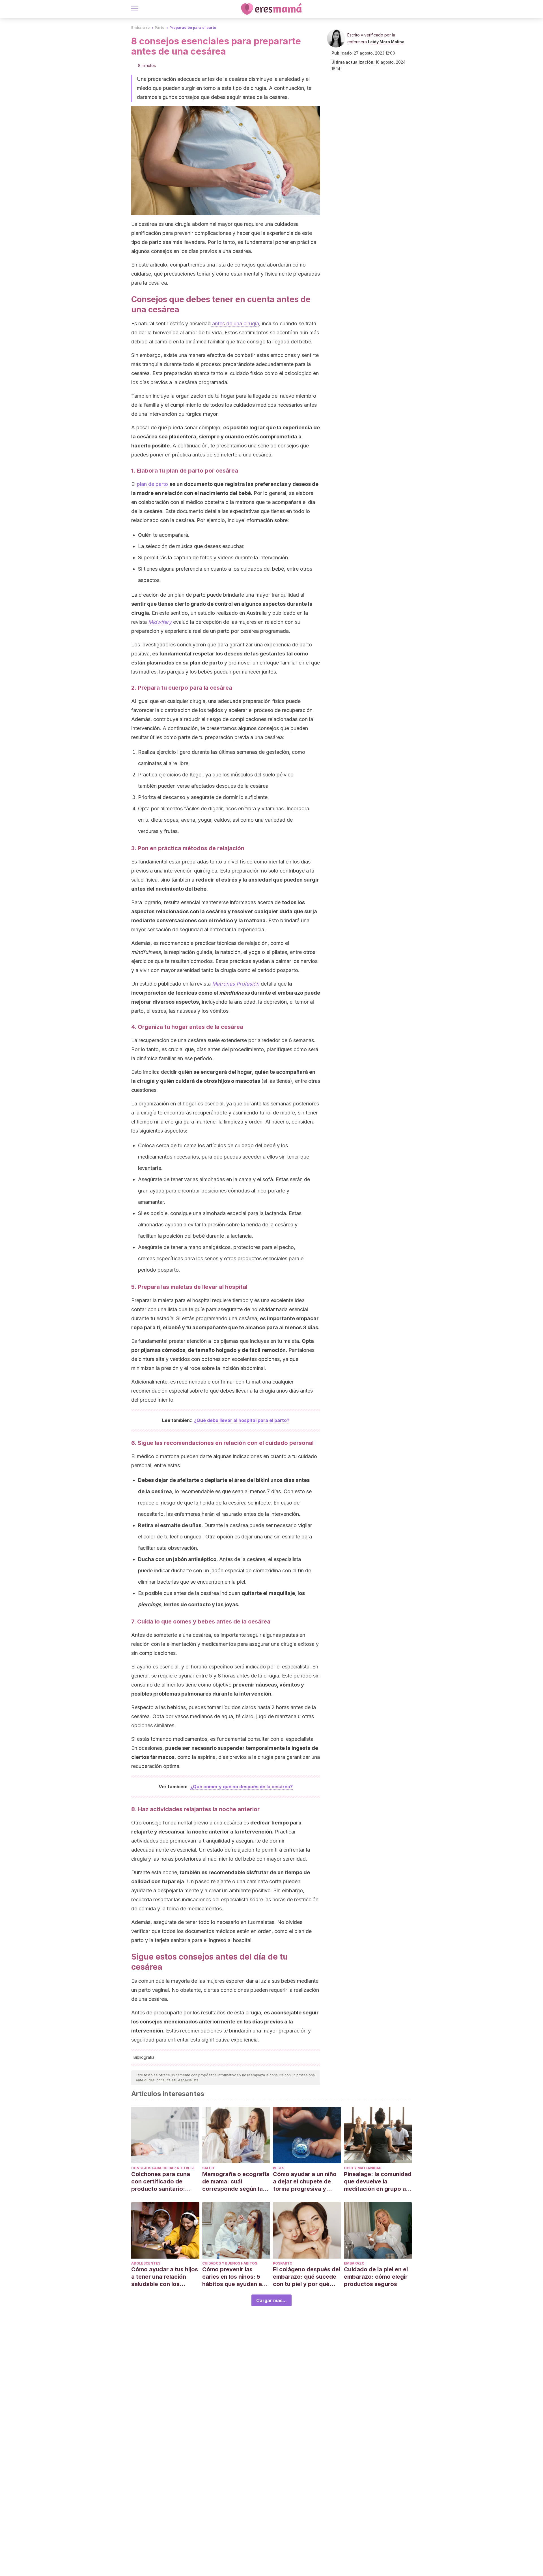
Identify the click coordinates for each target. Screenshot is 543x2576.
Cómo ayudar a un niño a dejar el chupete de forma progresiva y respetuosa (305, 2182)
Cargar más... (271, 2300)
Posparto (283, 2263)
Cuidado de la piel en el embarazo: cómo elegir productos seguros (376, 2277)
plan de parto (152, 484)
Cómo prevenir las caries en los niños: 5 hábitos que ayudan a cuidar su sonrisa (232, 2277)
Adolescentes (146, 2263)
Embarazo (140, 28)
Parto (160, 28)
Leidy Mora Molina (386, 42)
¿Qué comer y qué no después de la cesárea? (242, 1787)
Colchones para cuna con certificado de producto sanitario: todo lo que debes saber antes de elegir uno (165, 2182)
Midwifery (160, 622)
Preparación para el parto (193, 28)
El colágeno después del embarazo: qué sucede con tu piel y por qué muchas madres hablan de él (307, 2277)
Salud (208, 2168)
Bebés (279, 2168)
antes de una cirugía (235, 323)
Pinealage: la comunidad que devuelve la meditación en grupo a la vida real (378, 2182)
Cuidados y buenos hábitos (230, 2263)
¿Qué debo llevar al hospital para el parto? (242, 1420)
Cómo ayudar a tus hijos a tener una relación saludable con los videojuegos (165, 2277)
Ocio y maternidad (363, 2168)
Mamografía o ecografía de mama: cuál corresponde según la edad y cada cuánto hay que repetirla (236, 2182)
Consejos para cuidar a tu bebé (163, 2168)
